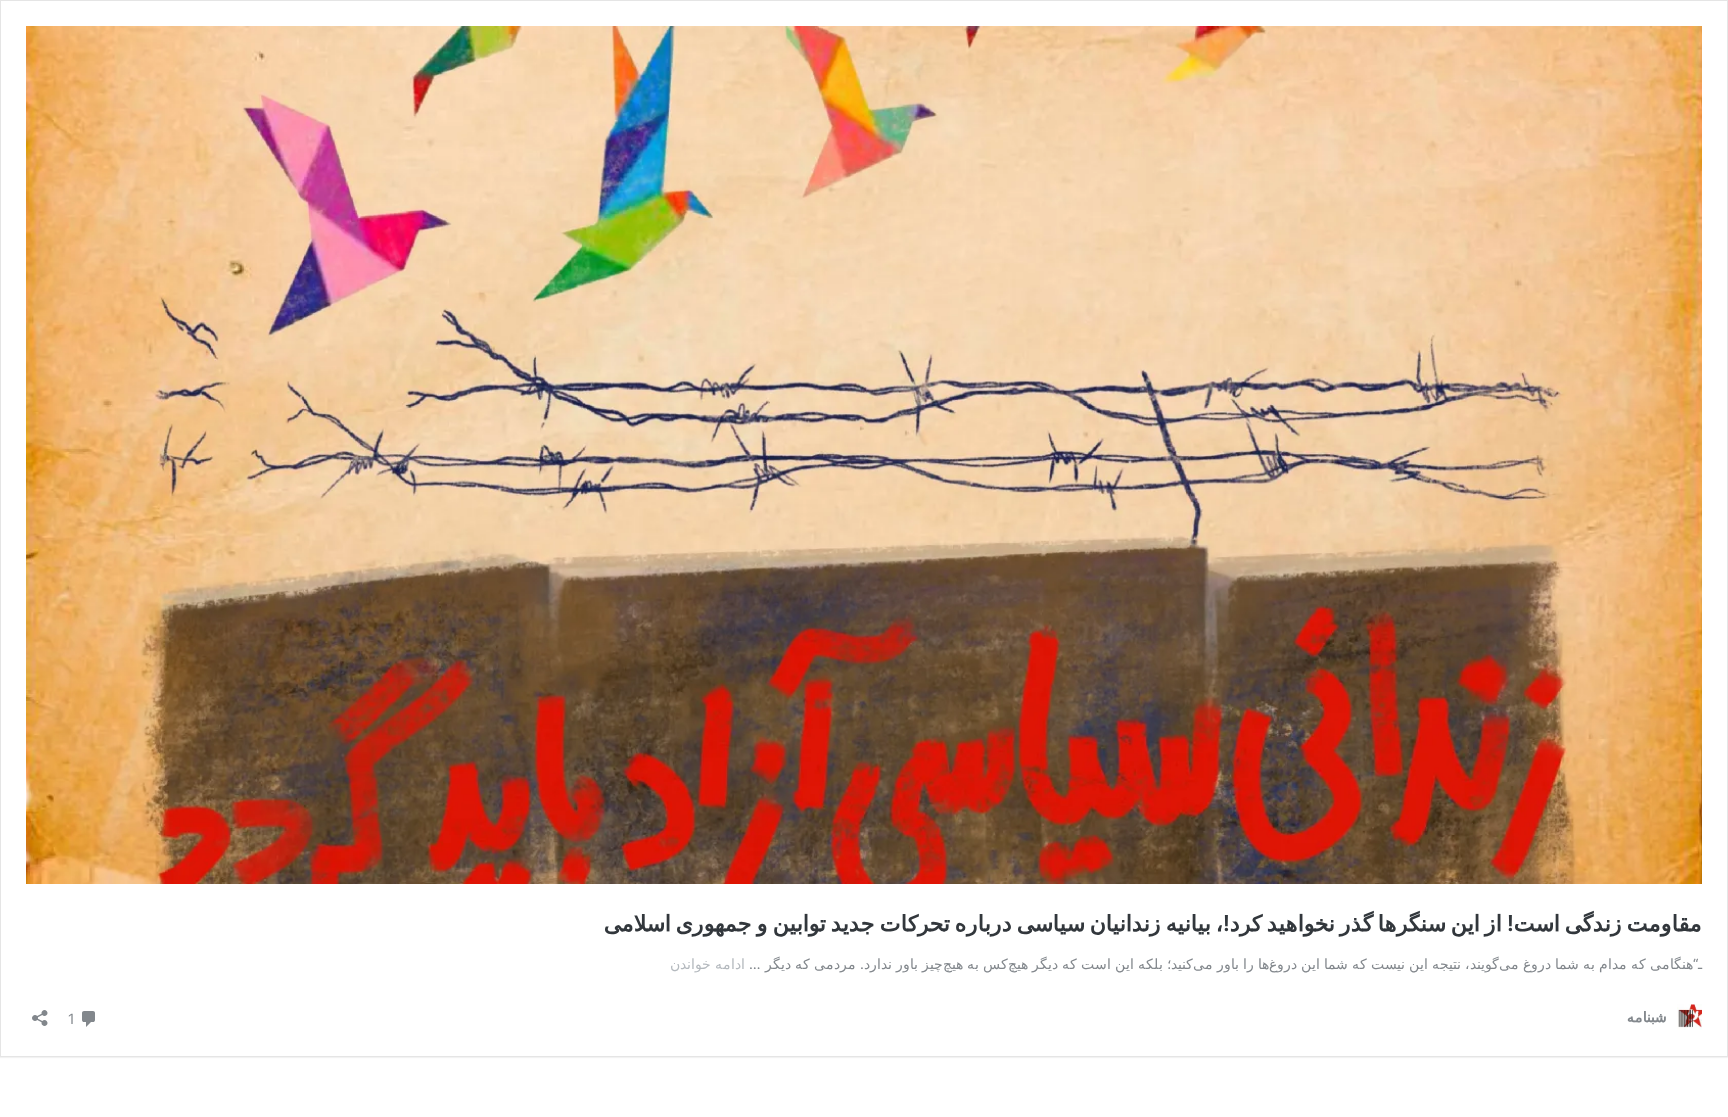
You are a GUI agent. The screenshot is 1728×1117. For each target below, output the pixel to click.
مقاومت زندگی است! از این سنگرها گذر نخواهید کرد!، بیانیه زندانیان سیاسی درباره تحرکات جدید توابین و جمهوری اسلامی (1153, 923)
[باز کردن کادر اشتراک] (40, 1011)
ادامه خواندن (707, 963)
